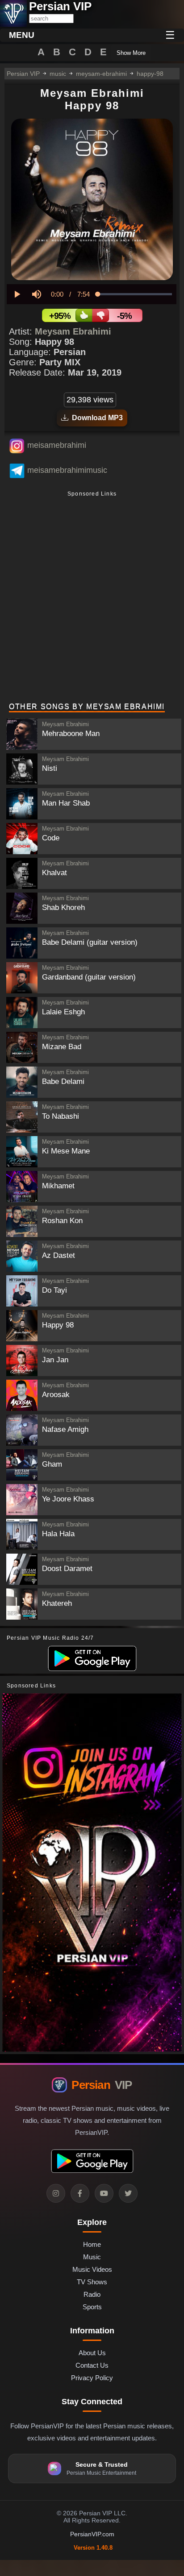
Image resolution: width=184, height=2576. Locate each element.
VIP (102, 2085)
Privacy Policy (92, 2378)
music (58, 74)
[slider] (135, 294)
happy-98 (150, 74)
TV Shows (92, 2282)
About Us (92, 2353)
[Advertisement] (92, 598)
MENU (22, 35)
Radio (92, 2294)
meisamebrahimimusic (67, 470)
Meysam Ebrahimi (73, 331)
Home (92, 2244)
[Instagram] (56, 2193)
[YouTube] (104, 2193)
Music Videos (92, 2269)
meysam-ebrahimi (101, 74)
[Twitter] (128, 2193)
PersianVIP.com (92, 2534)
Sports (92, 2307)
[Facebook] (80, 2193)
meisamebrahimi (57, 445)
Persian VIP (23, 74)
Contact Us (92, 2365)
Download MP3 (96, 418)
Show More (131, 53)
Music (92, 2257)
